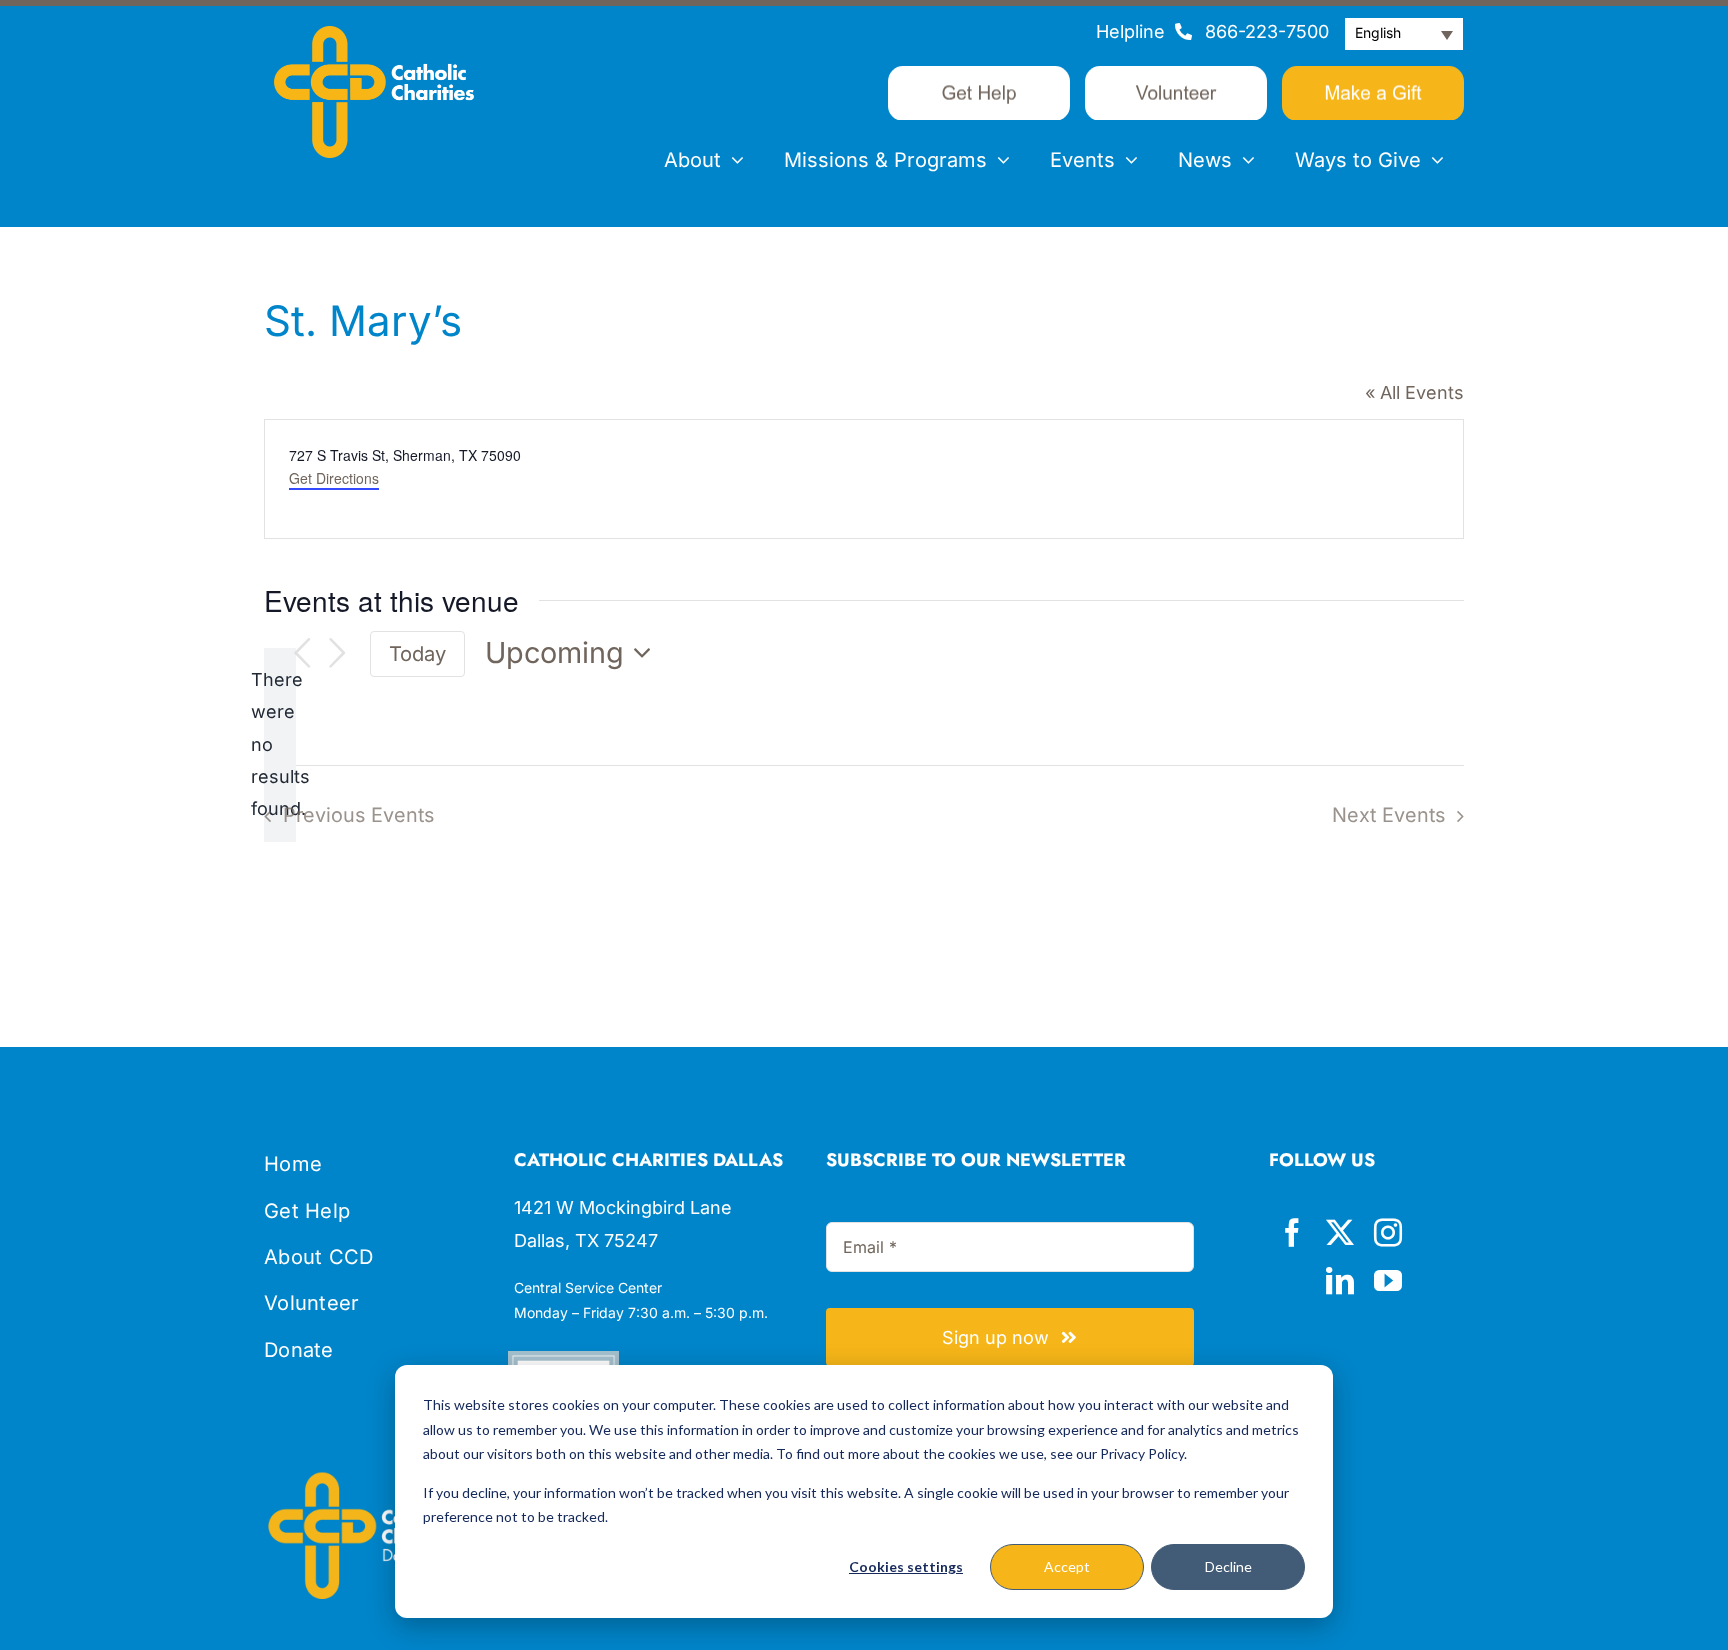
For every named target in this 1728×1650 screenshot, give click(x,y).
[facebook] (1292, 1233)
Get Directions (334, 478)
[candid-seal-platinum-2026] (563, 1359)
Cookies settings (906, 1566)
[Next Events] (338, 653)
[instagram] (1388, 1233)
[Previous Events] (302, 653)
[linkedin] (1340, 1281)
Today (417, 653)
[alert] (280, 745)
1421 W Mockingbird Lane (623, 1207)
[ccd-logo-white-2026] (374, 34)
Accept (1067, 1566)
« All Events (1414, 392)
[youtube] (1388, 1281)
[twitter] (1340, 1233)
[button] (1404, 34)
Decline (1228, 1566)
